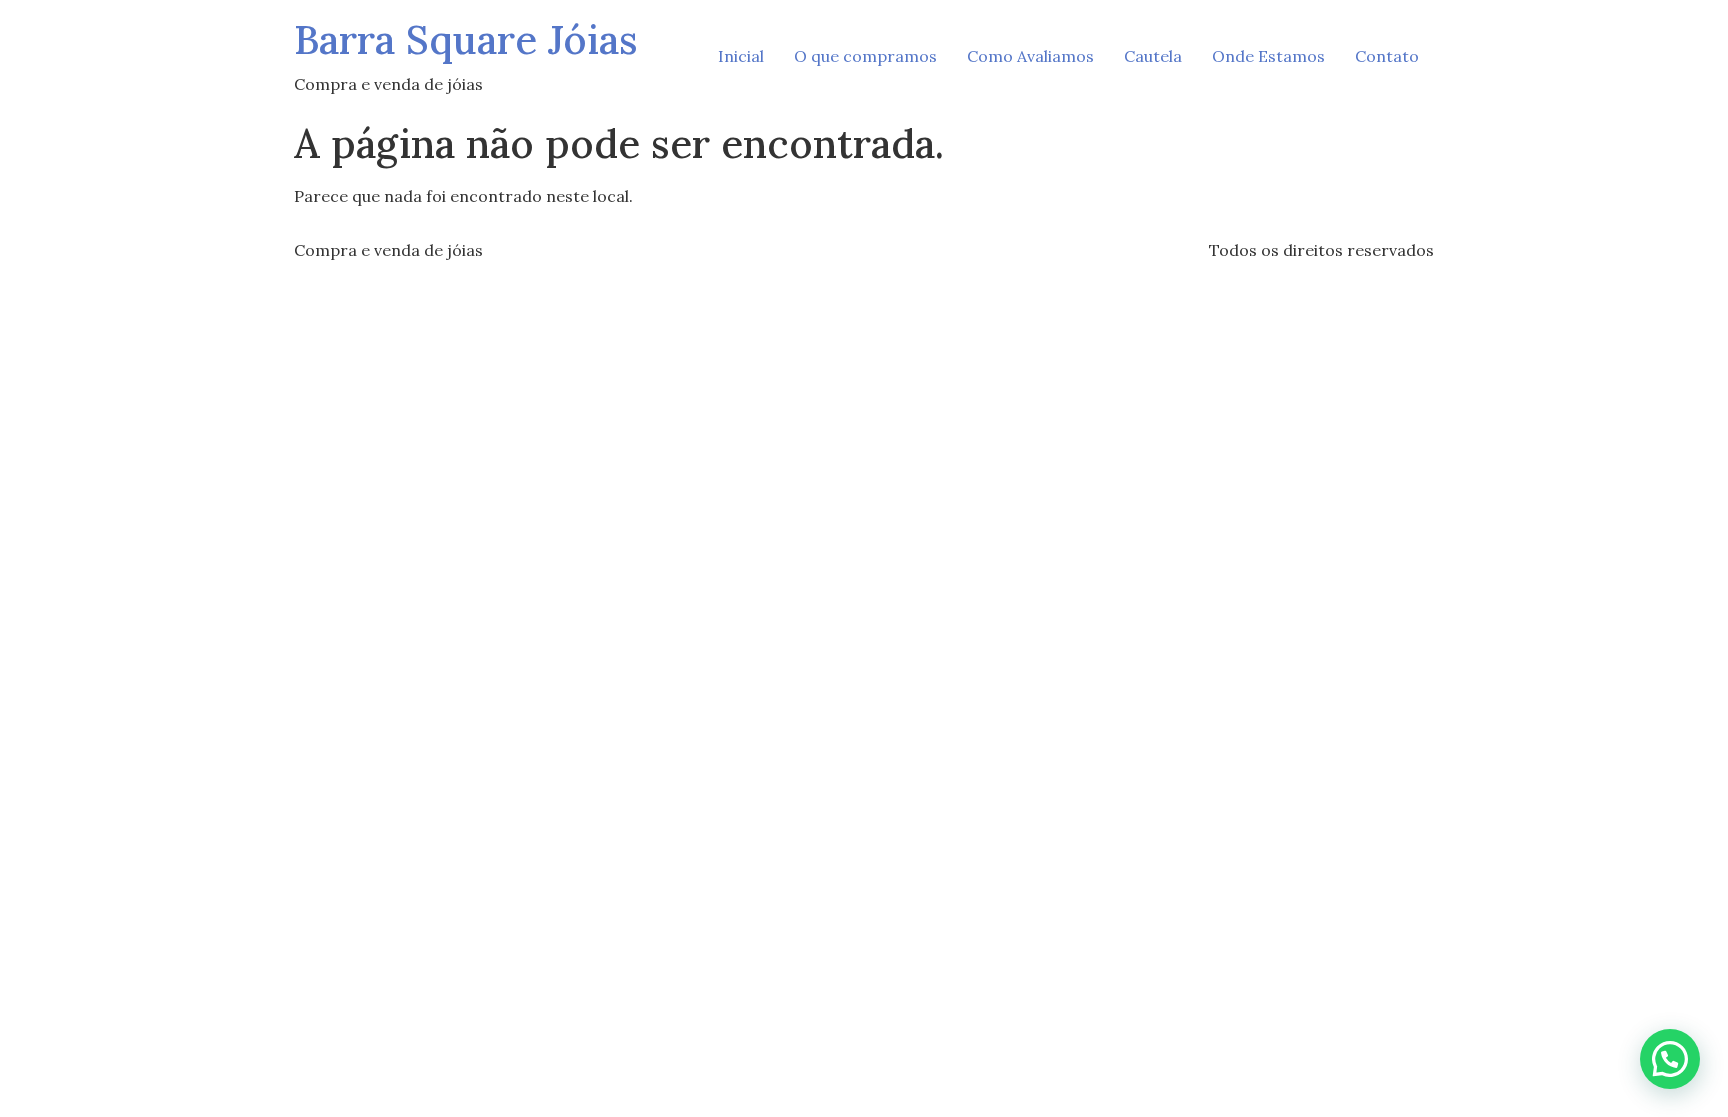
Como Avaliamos (1030, 56)
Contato (1387, 56)
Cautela (1153, 56)
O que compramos (865, 56)
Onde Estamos (1268, 56)
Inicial (741, 56)
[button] (1670, 1059)
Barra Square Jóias (466, 39)
